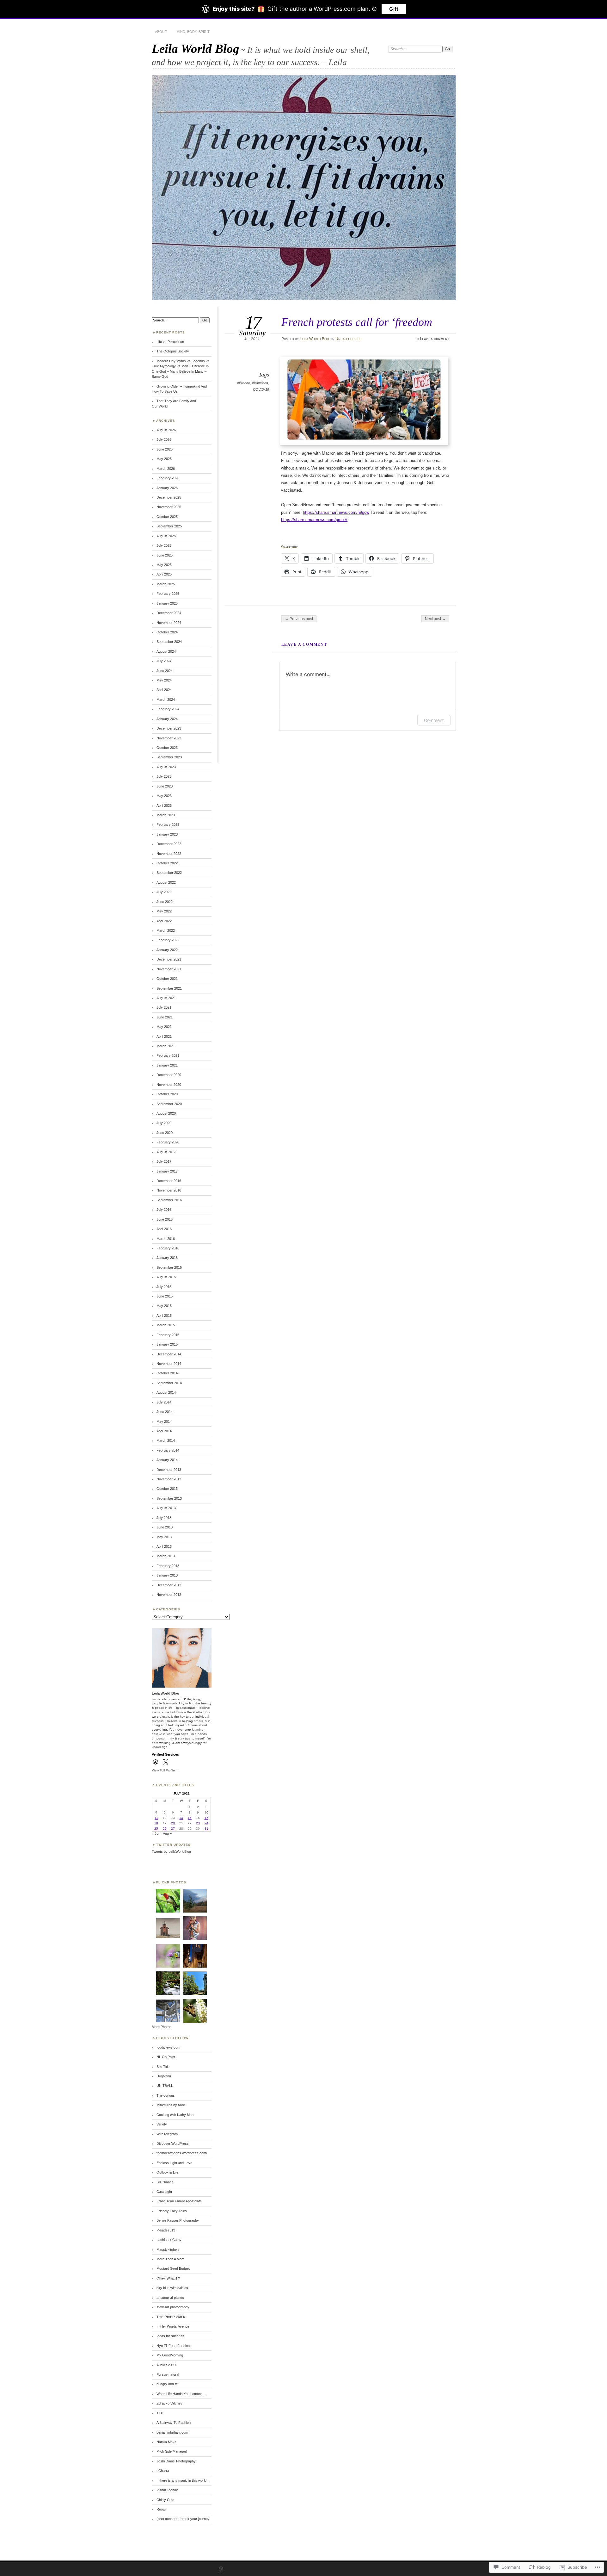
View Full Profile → (165, 1770)
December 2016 (169, 1181)
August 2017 (166, 1152)
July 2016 (164, 1210)
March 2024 (166, 700)
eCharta (163, 2471)
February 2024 (168, 709)
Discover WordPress (173, 2144)
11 (156, 1818)
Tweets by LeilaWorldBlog (171, 1851)
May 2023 (164, 796)
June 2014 (165, 1412)
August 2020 (166, 1113)
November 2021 (169, 969)
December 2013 (169, 1470)
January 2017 (167, 1171)
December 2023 (169, 728)
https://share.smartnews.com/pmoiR (314, 520)
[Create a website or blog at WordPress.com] (221, 2570)
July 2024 (164, 661)
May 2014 (164, 1422)
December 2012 (169, 1585)
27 (173, 1829)
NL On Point (166, 2057)
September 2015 (169, 1267)
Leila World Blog (196, 49)
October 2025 (167, 517)
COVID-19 (261, 389)
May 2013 (164, 1537)
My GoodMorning (170, 2355)
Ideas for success (170, 2336)
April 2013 (164, 1546)
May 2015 (164, 1306)
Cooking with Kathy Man (175, 2115)
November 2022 (169, 854)
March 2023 (166, 815)
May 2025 (164, 565)
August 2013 (166, 1508)
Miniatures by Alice (171, 2105)
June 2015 (165, 1296)
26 (165, 1829)
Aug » (167, 1833)
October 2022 (167, 863)
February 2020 (168, 1142)
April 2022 (164, 921)
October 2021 (167, 979)
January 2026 (167, 488)
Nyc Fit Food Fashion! (174, 2346)
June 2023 (165, 786)
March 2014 (166, 1440)
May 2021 (164, 1027)
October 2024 (167, 632)
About (161, 32)
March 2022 (166, 930)
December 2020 (169, 1075)
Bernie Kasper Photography (178, 2220)
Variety (162, 2124)
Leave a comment (435, 339)
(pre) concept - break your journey (183, 2519)
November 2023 (169, 738)
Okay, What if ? (168, 2278)
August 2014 (166, 1392)
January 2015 (167, 1344)
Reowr (162, 2509)
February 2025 (168, 594)
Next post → (435, 619)
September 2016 (169, 1200)
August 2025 (166, 536)
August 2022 (166, 882)
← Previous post (299, 619)
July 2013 (164, 1518)
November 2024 (169, 623)
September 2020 (169, 1104)
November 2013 (169, 1479)
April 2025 (164, 574)
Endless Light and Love (174, 2163)
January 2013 (167, 1575)
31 (206, 1829)
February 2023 (168, 824)
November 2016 (169, 1190)
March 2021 (166, 1046)
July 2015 (164, 1287)
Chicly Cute (165, 2500)
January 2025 (167, 603)
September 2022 (169, 873)
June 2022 (165, 902)
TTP (160, 2413)
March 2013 (166, 1556)
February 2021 (168, 1055)
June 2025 (165, 555)
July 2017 (164, 1161)
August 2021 (166, 998)
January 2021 (167, 1065)
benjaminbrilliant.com (172, 2432)
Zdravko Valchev (169, 2403)
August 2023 (166, 767)
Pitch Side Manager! (172, 2451)
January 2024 (167, 719)
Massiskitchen (168, 2249)
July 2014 (164, 1402)
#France (244, 383)
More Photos (162, 2027)
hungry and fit (167, 2384)
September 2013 (169, 1498)
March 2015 (166, 1325)
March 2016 (166, 1239)
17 (206, 1818)
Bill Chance (165, 2182)
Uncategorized (349, 339)
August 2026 (166, 430)
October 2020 (167, 1094)
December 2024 (169, 613)
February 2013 (168, 1566)
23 (198, 1823)
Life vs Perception (170, 342)
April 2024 (164, 690)
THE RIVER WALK (171, 2317)
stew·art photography (173, 2307)
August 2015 (166, 1277)
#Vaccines (260, 383)
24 (206, 1823)
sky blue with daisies (172, 2288)
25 (156, 1829)
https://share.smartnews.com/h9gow (336, 512)
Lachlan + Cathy (169, 2240)
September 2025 (169, 526)
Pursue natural (168, 2374)
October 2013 (167, 1489)
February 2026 (168, 478)
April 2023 (164, 806)
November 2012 (169, 1595)
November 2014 (169, 1364)
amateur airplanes (170, 2298)
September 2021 (169, 988)
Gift (394, 9)
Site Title (163, 2067)
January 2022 (167, 950)
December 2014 (169, 1354)
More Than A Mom (170, 2259)
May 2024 (164, 680)
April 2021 (164, 1036)
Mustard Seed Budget (173, 2268)
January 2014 (167, 1460)
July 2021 (164, 1007)
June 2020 (165, 1133)
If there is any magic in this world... (183, 2480)
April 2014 (164, 1431)
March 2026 (166, 469)
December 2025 (169, 497)
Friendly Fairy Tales (172, 2211)
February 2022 (168, 940)
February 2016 (168, 1248)
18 (156, 1823)
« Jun (156, 1833)
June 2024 (165, 671)
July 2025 (164, 545)
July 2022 (164, 892)
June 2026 (165, 449)
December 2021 (169, 959)
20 (173, 1823)
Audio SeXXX (167, 2365)
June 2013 (165, 1527)
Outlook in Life (167, 2172)
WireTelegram (167, 2134)
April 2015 (164, 1316)
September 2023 (169, 757)
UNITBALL (165, 2086)
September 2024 (169, 642)
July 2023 (164, 776)
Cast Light (164, 2192)
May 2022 (164, 911)
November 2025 (169, 507)
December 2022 (169, 844)
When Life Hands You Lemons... (181, 2394)
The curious (166, 2095)
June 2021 (165, 1017)
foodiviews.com (168, 2047)
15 (190, 1818)
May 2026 (164, 459)
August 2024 (166, 651)
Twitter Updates (173, 1845)
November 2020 (169, 1085)
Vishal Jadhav (167, 2490)
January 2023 (167, 834)
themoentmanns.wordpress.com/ (182, 2153)
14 (181, 1818)
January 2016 (167, 1258)
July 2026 (164, 439)
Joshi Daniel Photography (176, 2461)
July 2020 (164, 1123)
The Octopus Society (173, 351)
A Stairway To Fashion (174, 2423)
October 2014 (167, 1373)
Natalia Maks (166, 2442)
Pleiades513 (166, 2230)
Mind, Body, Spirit (193, 32)
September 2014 (169, 1383)
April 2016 (164, 1229)
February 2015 (168, 1335)
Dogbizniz (164, 2076)
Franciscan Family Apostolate (179, 2201)
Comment (434, 720)
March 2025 (166, 584)
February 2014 (168, 1450)
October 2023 (167, 748)
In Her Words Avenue (173, 2326)
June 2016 (165, 1219)
